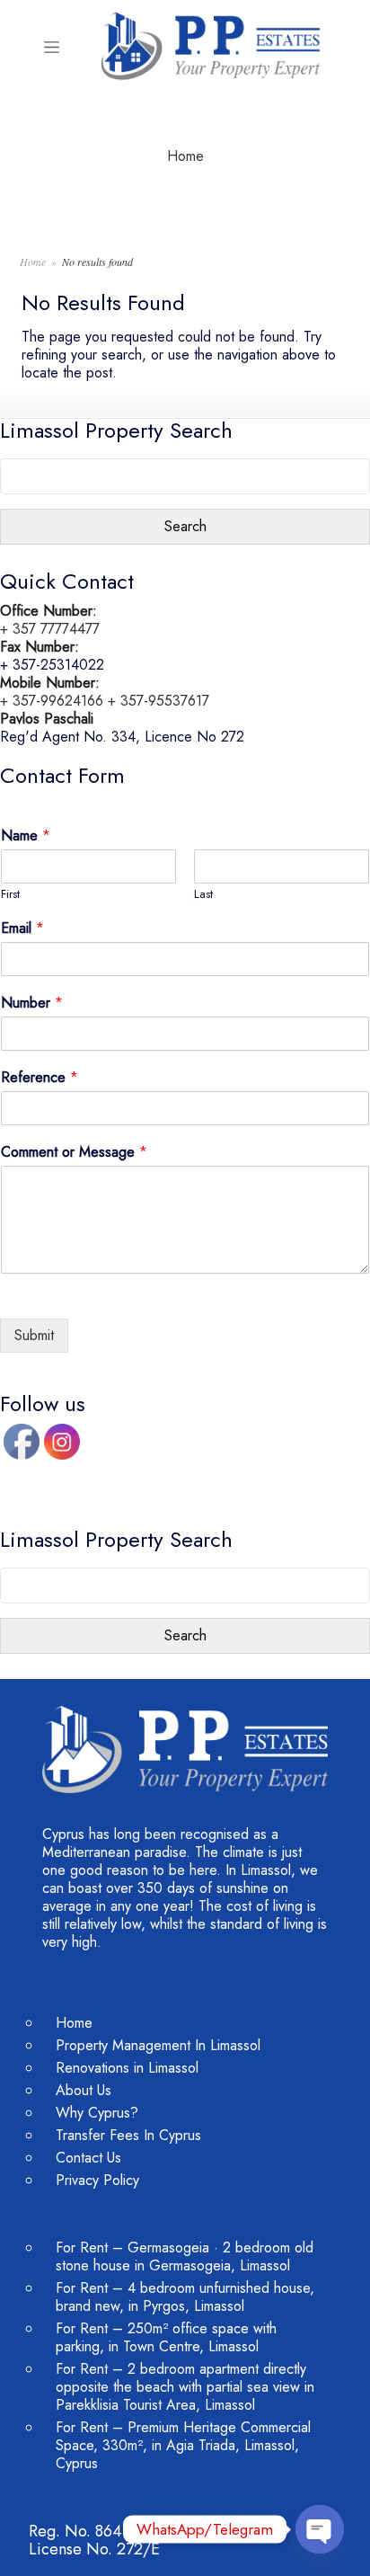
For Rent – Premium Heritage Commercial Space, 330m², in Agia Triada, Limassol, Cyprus (183, 2445)
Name (26, 836)
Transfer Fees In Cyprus (128, 2135)
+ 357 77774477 (50, 629)
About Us (84, 2090)
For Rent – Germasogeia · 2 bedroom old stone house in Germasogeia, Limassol (185, 2256)
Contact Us (88, 2158)
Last (203, 895)
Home (185, 156)
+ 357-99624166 (52, 701)
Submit (34, 1335)
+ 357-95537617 (159, 701)
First (10, 895)
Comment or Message (74, 1153)
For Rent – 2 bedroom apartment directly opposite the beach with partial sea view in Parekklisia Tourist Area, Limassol (185, 2387)
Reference (40, 1078)
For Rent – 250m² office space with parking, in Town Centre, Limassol (166, 2337)
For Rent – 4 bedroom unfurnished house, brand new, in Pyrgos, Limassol (185, 2297)
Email (22, 929)
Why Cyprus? (97, 2113)
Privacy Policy (97, 2180)
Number (32, 1004)
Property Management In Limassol (158, 2045)
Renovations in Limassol (127, 2068)
